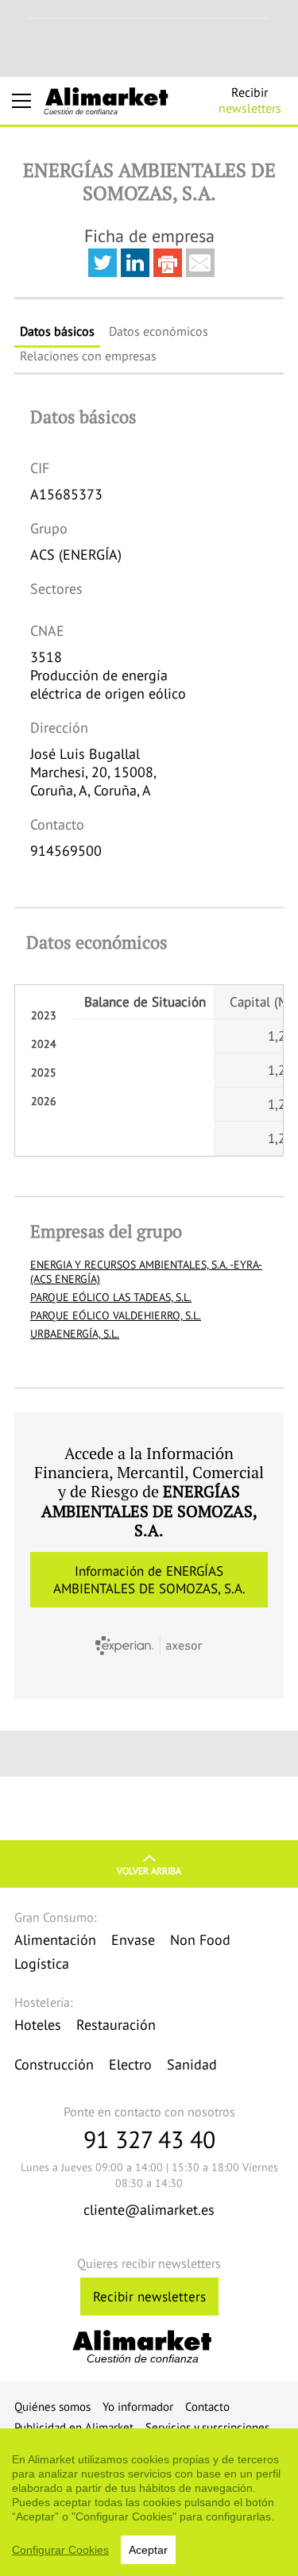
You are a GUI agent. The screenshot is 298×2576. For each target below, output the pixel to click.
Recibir (250, 100)
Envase (133, 1940)
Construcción (54, 2064)
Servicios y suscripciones (207, 2427)
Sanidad (192, 2064)
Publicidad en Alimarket (74, 2427)
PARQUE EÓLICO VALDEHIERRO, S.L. (116, 1315)
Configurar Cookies (60, 2550)
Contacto (207, 2407)
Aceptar (148, 2550)
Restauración (116, 2025)
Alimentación (55, 1940)
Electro (130, 2064)
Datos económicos (159, 331)
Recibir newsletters (149, 2297)
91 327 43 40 (149, 2139)
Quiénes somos (52, 2407)
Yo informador (138, 2407)
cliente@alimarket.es (149, 2210)
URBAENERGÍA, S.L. (75, 1334)
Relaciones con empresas (88, 356)
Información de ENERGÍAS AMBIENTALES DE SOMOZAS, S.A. (149, 1580)
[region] (149, 2502)
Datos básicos (57, 331)
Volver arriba (149, 1871)
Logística (42, 1964)
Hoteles (38, 2025)
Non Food (200, 1940)
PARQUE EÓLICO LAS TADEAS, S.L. (111, 1297)
